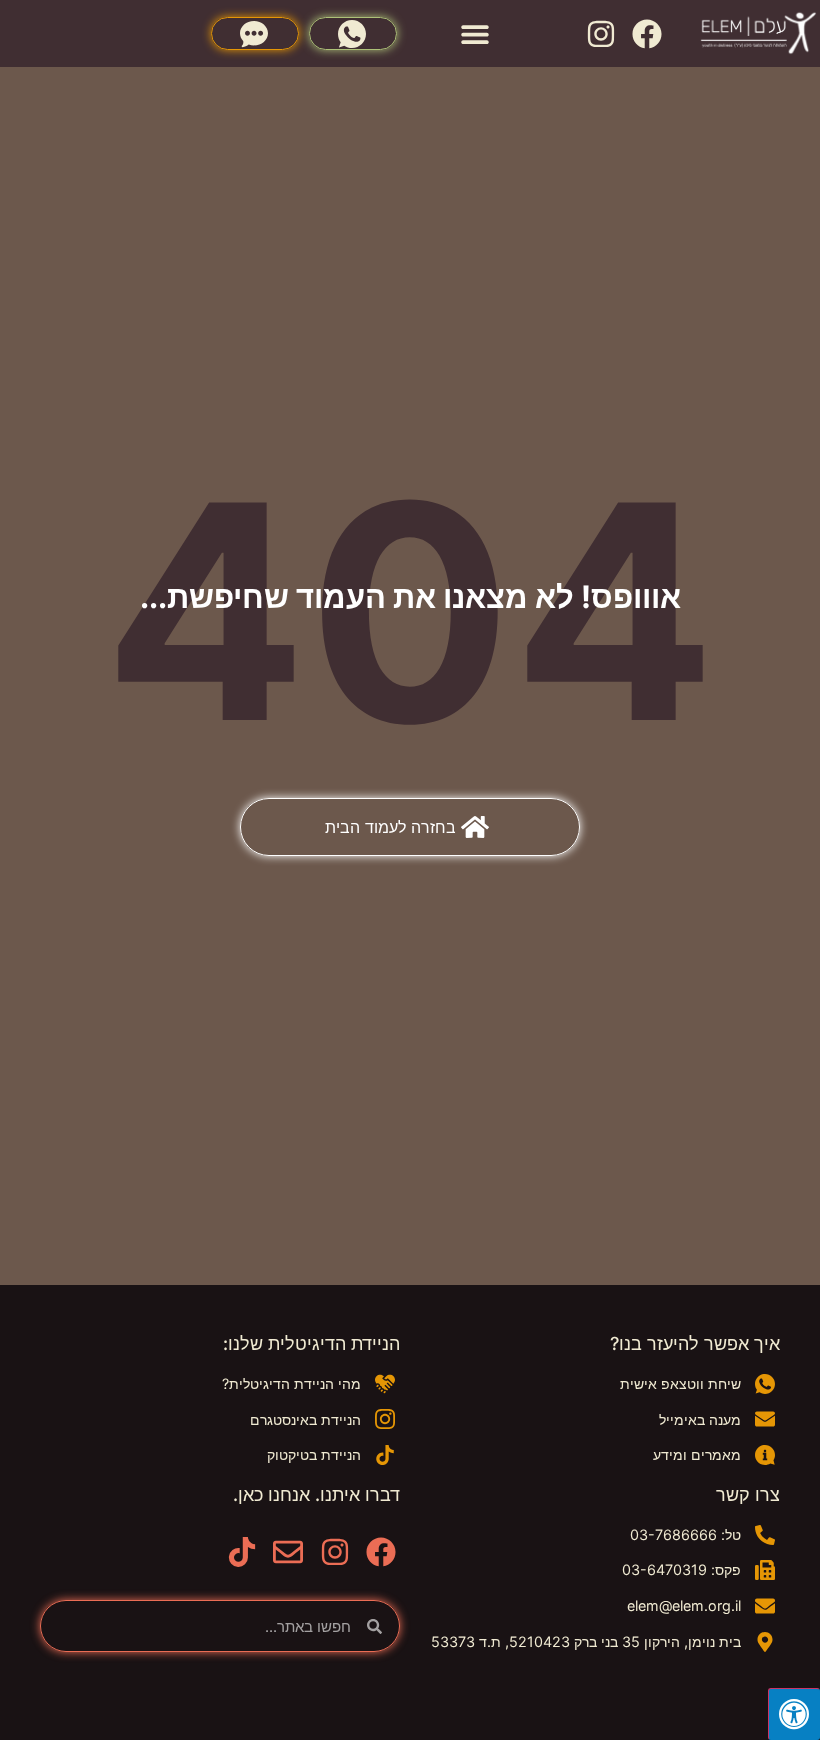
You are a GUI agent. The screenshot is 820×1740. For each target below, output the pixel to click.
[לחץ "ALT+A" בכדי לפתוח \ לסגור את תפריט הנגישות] (794, 1714)
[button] (475, 33)
